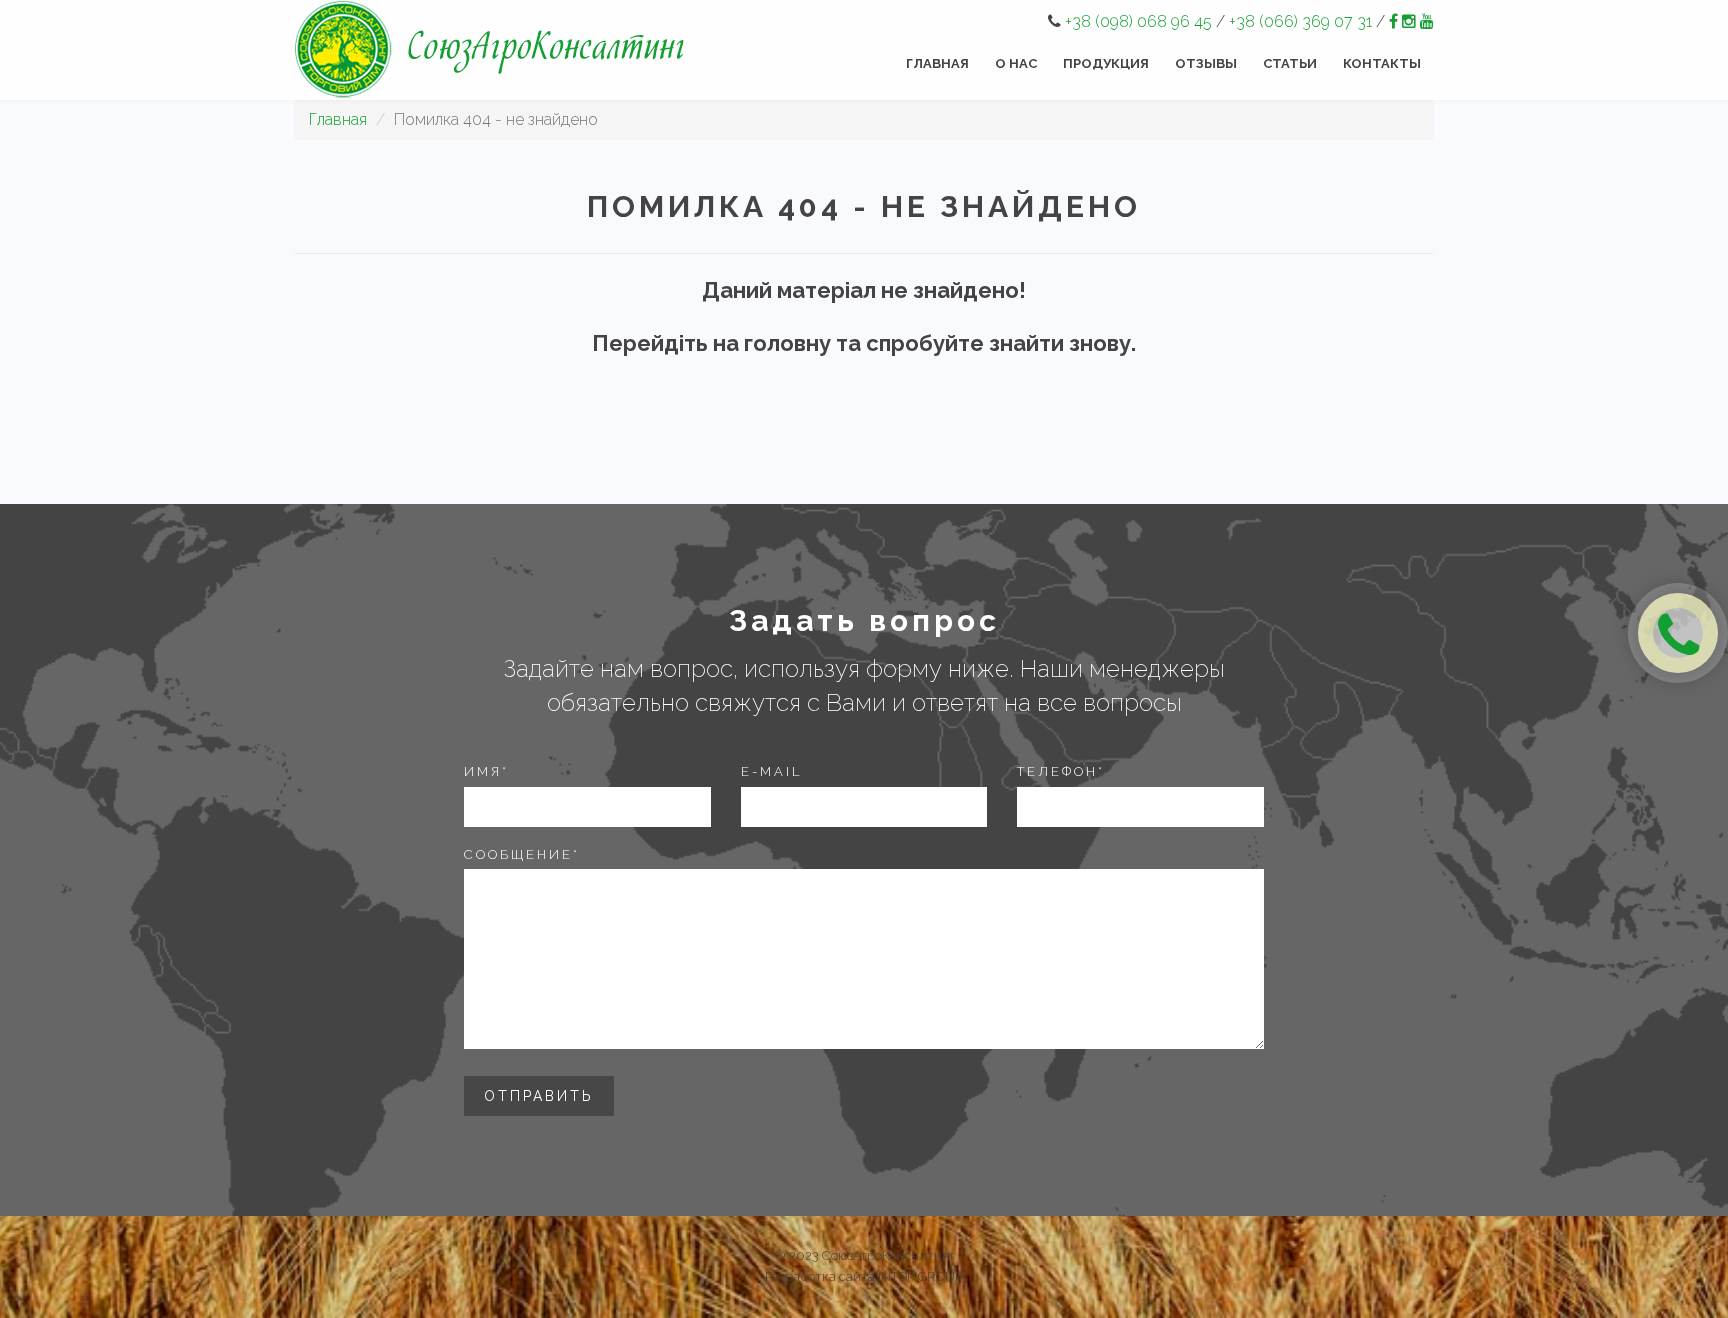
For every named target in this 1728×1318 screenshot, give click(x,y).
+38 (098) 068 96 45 (1138, 21)
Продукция (1106, 63)
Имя (486, 771)
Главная (937, 63)
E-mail (772, 771)
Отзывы (1206, 63)
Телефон (1061, 771)
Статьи (1290, 63)
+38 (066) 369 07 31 (1300, 21)
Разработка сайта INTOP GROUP (864, 1276)
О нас (1016, 63)
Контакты (1382, 63)
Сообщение (522, 854)
